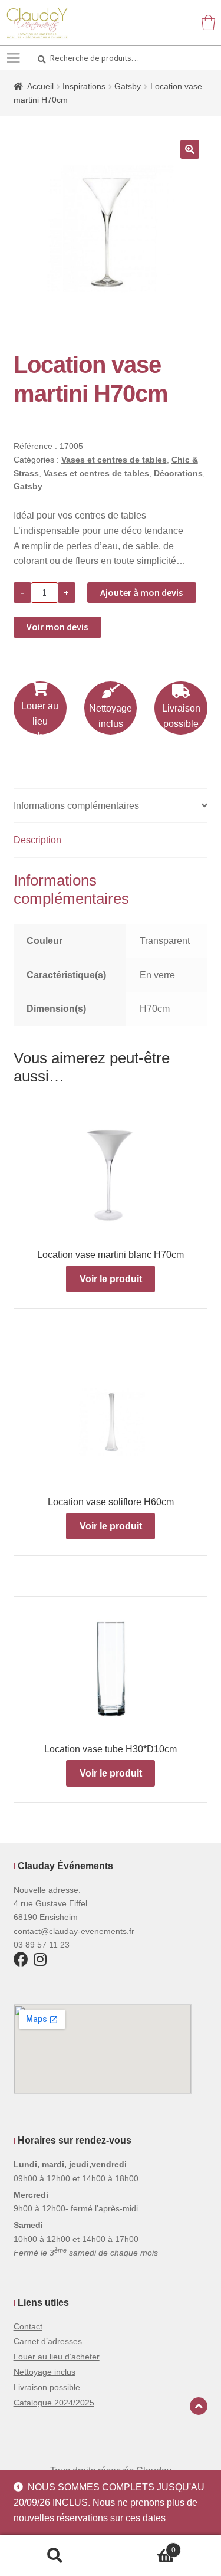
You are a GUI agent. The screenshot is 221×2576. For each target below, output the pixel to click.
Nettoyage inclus (111, 716)
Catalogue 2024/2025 (54, 2403)
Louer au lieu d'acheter (40, 721)
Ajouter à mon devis (141, 592)
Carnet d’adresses (48, 2341)
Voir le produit (111, 1279)
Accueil (40, 86)
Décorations (178, 473)
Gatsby (128, 86)
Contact (28, 2326)
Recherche (55, 2556)
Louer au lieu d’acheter (57, 2357)
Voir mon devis (57, 627)
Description (37, 840)
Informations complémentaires (76, 806)
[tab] (111, 806)
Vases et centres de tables (114, 460)
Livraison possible (181, 716)
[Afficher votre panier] (208, 22)
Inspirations (84, 86)
